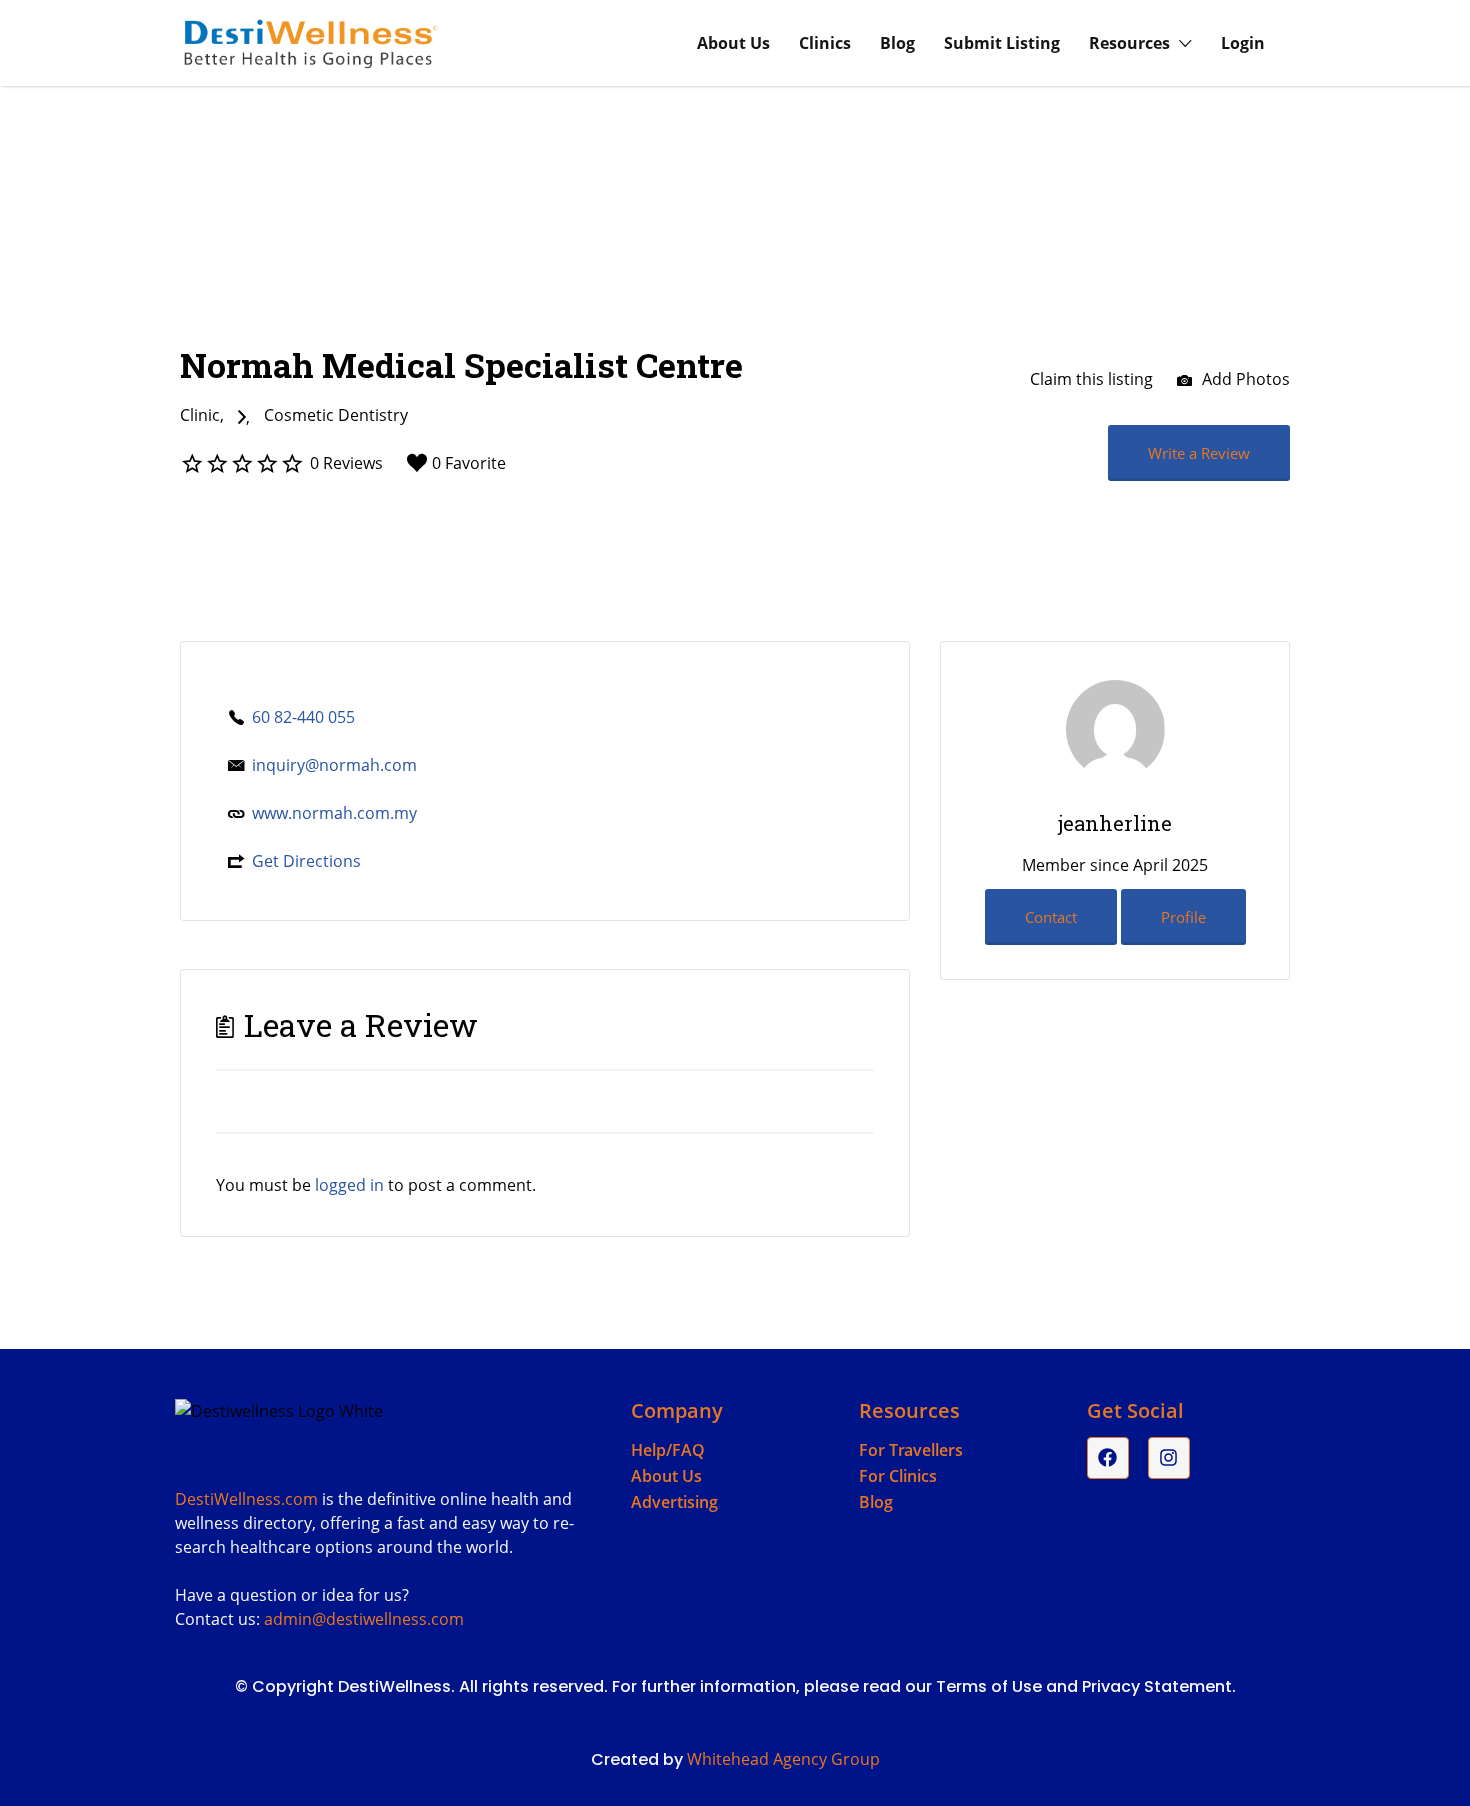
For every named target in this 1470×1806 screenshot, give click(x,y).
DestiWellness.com (246, 1499)
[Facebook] (1108, 1458)
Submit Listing (1002, 43)
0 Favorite (469, 463)
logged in (349, 1185)
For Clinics (898, 1476)
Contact (1051, 917)
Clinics (825, 43)
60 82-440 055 (303, 717)
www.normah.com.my (334, 813)
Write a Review (1199, 453)
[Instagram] (1169, 1458)
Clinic (200, 415)
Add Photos (1244, 379)
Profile (1183, 917)
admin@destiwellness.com (364, 1619)
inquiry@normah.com (334, 765)
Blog (897, 43)
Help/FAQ (668, 1450)
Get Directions (306, 861)
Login (1243, 43)
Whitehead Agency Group (783, 1759)
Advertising (674, 1502)
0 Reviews (346, 463)
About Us (733, 43)
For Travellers (911, 1450)
